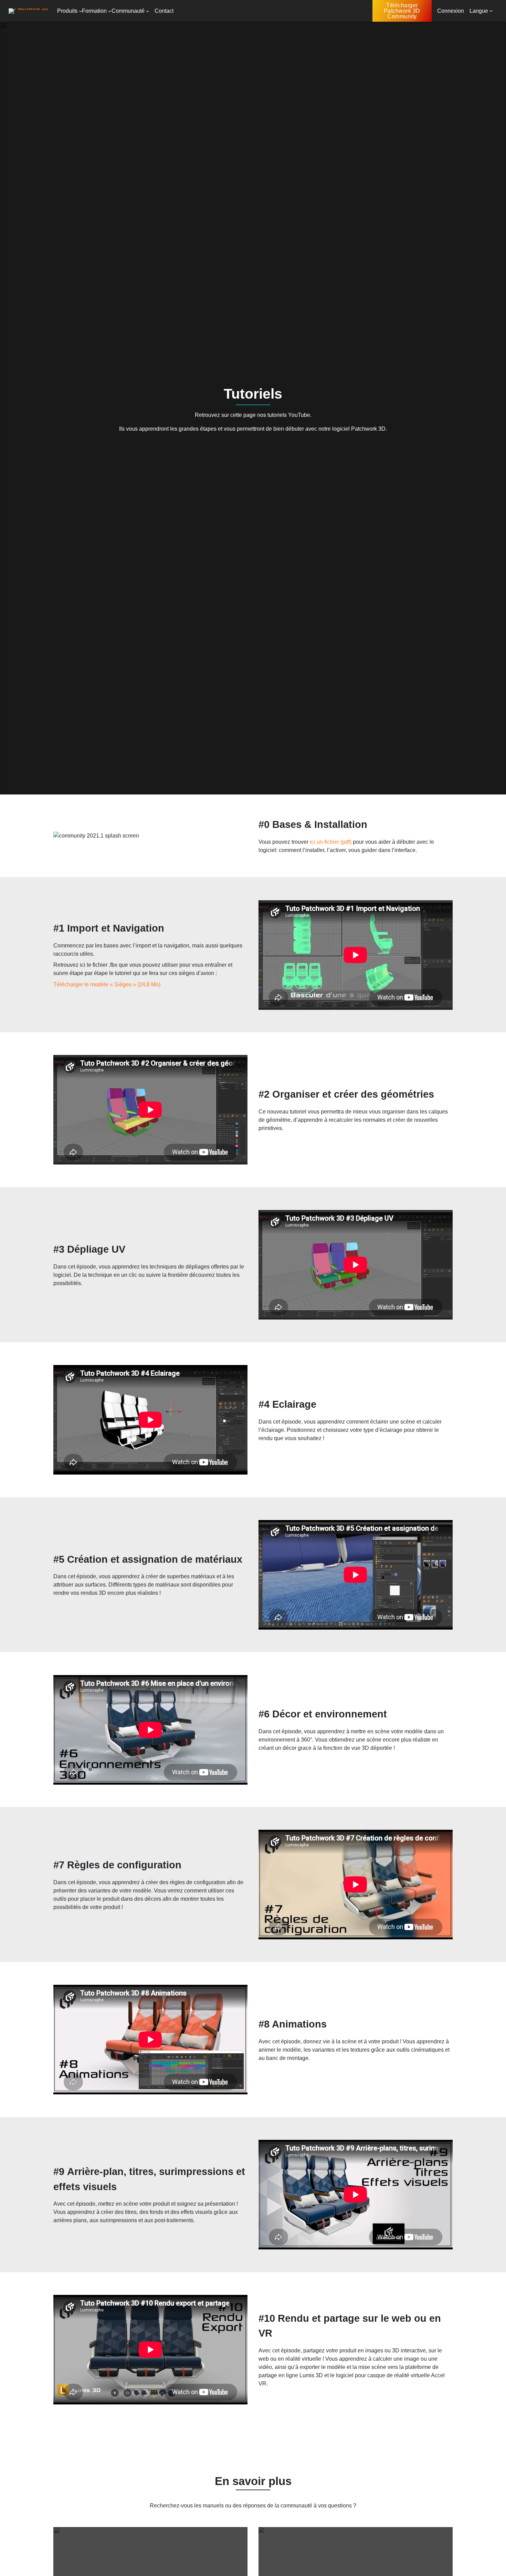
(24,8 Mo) (148, 984)
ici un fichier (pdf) (331, 842)
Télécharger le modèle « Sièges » (95, 984)
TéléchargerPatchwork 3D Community (402, 11)
